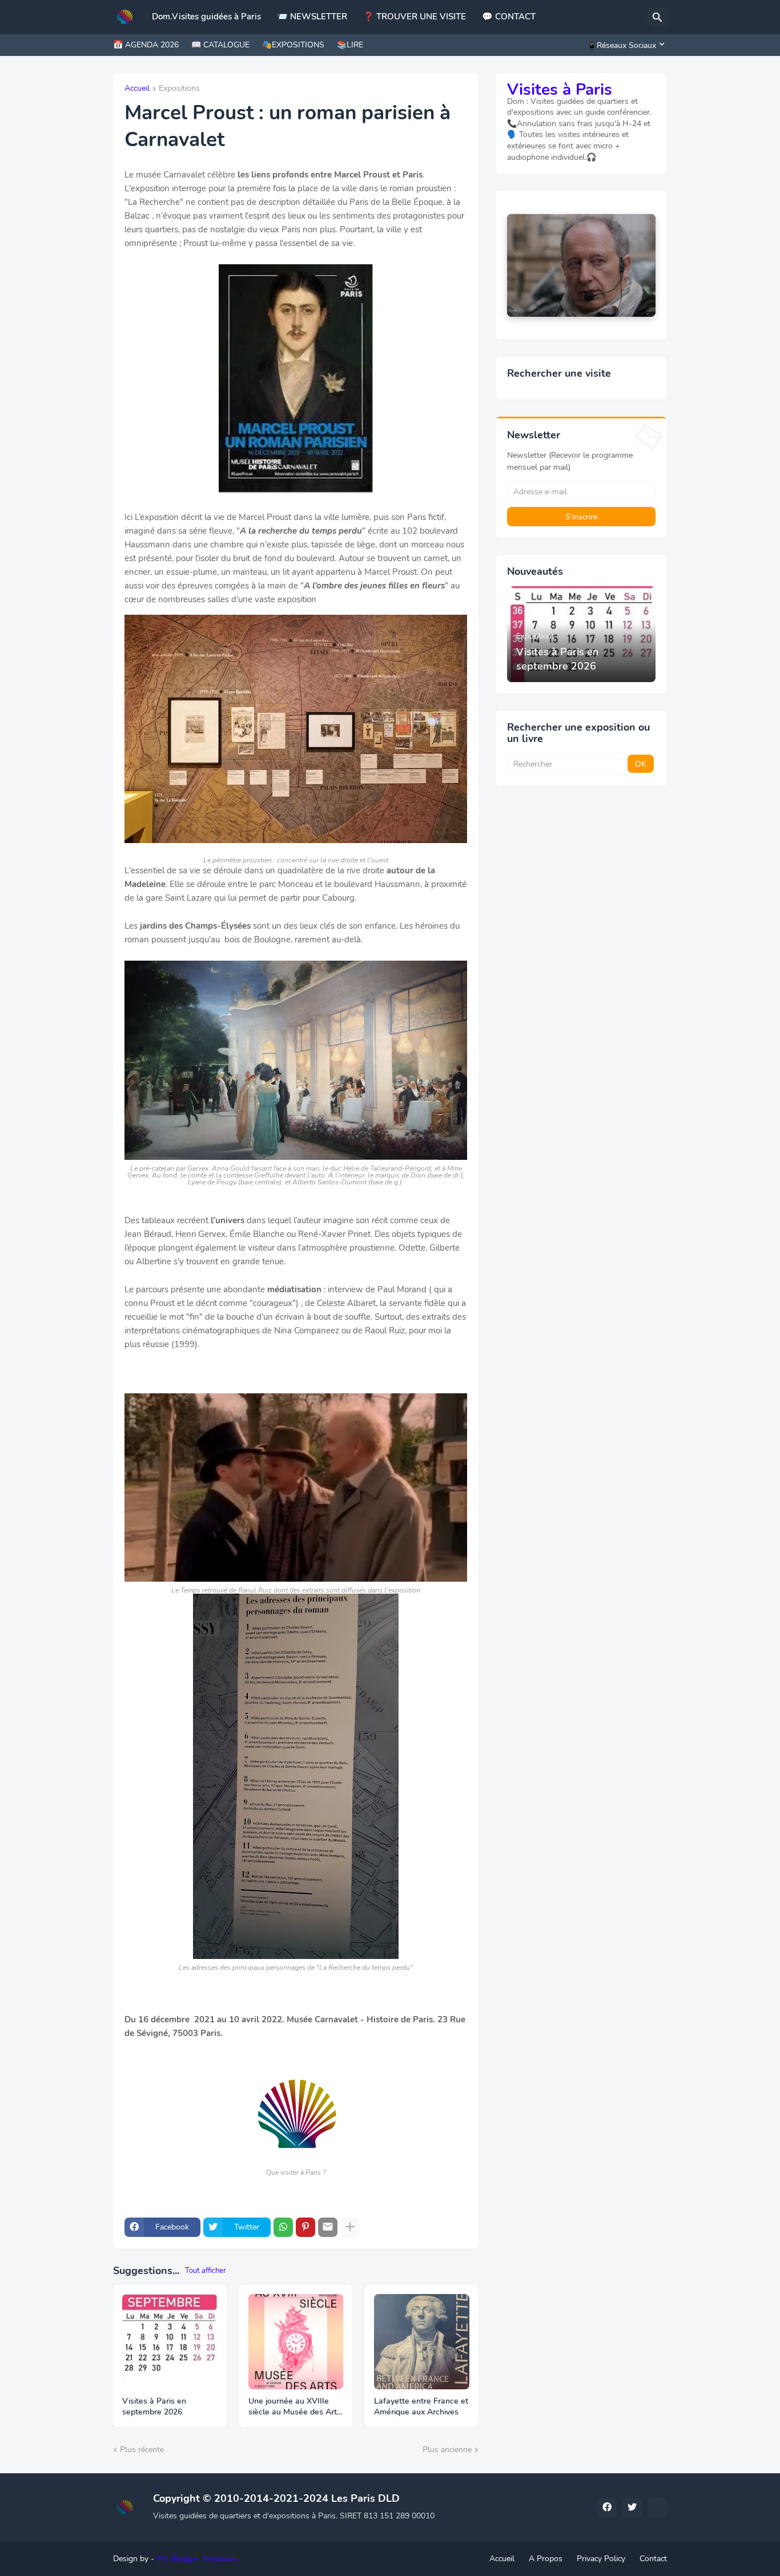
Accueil (137, 89)
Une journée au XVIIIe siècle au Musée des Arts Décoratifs (295, 2407)
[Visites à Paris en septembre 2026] (170, 2342)
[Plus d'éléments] (350, 2227)
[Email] (328, 2227)
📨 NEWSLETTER (312, 17)
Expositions (179, 89)
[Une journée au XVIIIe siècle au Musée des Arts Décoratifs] (296, 2342)
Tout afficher (206, 2271)
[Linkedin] (657, 2508)
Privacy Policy (601, 2559)
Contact (653, 2559)
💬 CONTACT (509, 17)
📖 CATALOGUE (220, 45)
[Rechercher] (657, 17)
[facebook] (607, 2508)
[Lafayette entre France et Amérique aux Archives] (422, 2342)
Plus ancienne (447, 2450)
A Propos (546, 2559)
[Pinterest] (305, 2227)
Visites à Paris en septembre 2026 (154, 2407)
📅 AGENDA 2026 (146, 45)
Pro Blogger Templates (197, 2559)
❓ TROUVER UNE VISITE (415, 17)
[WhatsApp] (283, 2227)
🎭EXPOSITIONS (293, 45)
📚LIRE (350, 45)
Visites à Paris (560, 90)
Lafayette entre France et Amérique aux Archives (421, 2407)
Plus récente (142, 2450)
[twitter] (632, 2508)
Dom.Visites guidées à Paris (206, 17)
